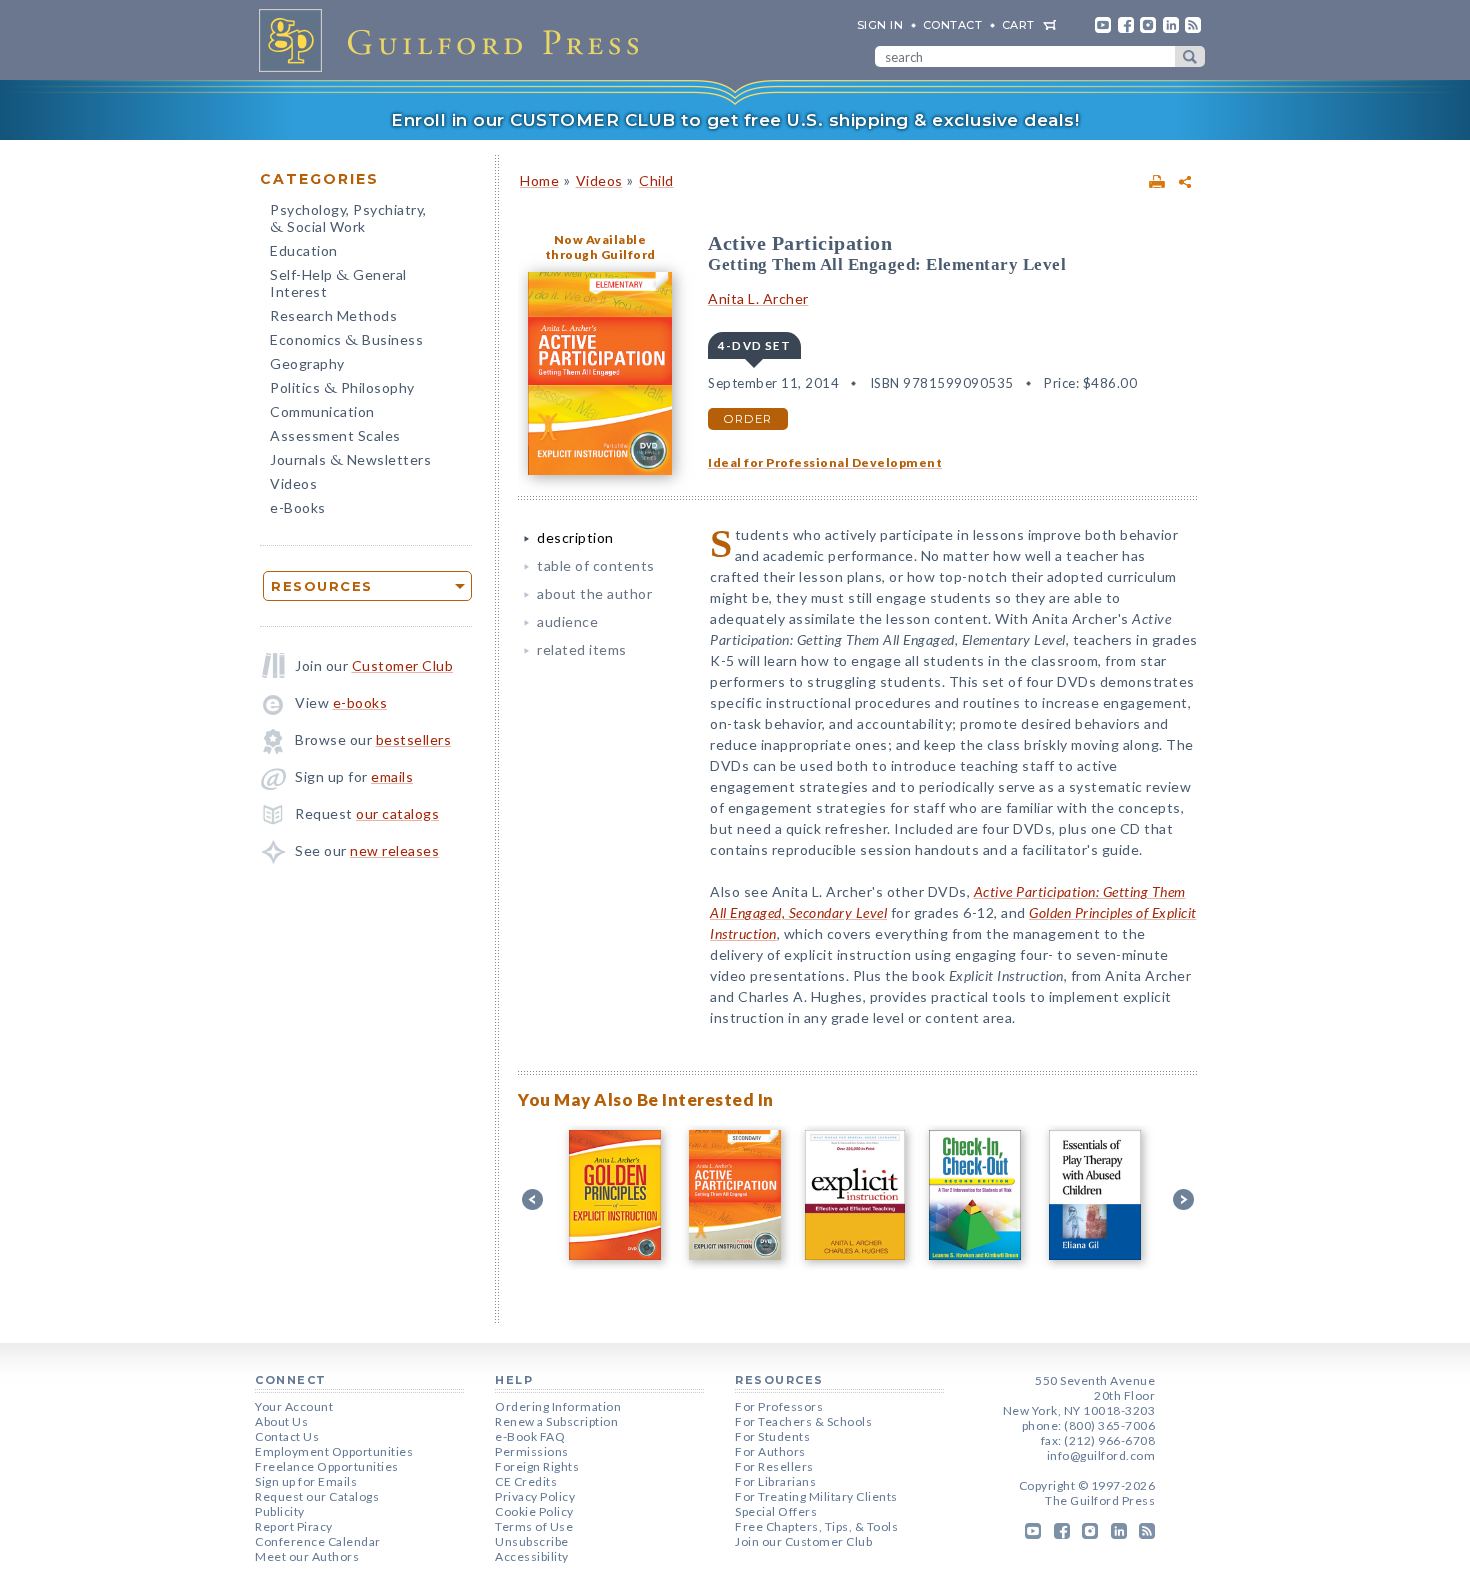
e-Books (298, 507)
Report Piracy (294, 1526)
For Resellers (774, 1466)
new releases (394, 850)
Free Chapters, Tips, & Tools (816, 1526)
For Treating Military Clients (816, 1496)
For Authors (770, 1451)
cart (1018, 25)
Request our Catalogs (317, 1496)
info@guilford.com (1101, 1455)
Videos (293, 483)
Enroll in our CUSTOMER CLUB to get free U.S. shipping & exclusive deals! (735, 120)
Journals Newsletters (350, 461)
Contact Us (287, 1436)
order (748, 419)
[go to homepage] (455, 40)
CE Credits (526, 1481)
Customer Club (403, 665)
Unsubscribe (532, 1541)
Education (304, 250)
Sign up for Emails (306, 1481)
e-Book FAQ (530, 1436)
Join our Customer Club (803, 1541)
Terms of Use (534, 1526)
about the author (594, 593)
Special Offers (776, 1511)
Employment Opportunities (334, 1451)
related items (582, 649)
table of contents (596, 565)
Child (656, 180)
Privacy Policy (535, 1496)
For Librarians (775, 1481)
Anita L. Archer (758, 298)
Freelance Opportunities (327, 1466)
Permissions (532, 1451)
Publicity (280, 1511)
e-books (360, 702)
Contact (953, 25)
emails (392, 776)
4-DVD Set (754, 345)
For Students (772, 1436)
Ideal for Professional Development (825, 462)
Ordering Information (558, 1406)
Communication (322, 411)
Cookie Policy (534, 1511)
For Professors (779, 1406)
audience (567, 621)
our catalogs (397, 813)
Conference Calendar (318, 1541)
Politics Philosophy (342, 389)
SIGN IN (880, 25)
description (575, 537)
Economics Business (346, 341)
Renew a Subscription (556, 1421)
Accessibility (532, 1556)
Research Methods (333, 315)
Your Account (294, 1406)
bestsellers (414, 739)
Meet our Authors (307, 1556)
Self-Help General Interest (338, 283)
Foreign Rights (537, 1466)
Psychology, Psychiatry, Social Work (348, 220)
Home (539, 180)
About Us (281, 1421)
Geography (307, 363)
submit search (1190, 56)
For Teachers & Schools (803, 1421)
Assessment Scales (335, 435)
